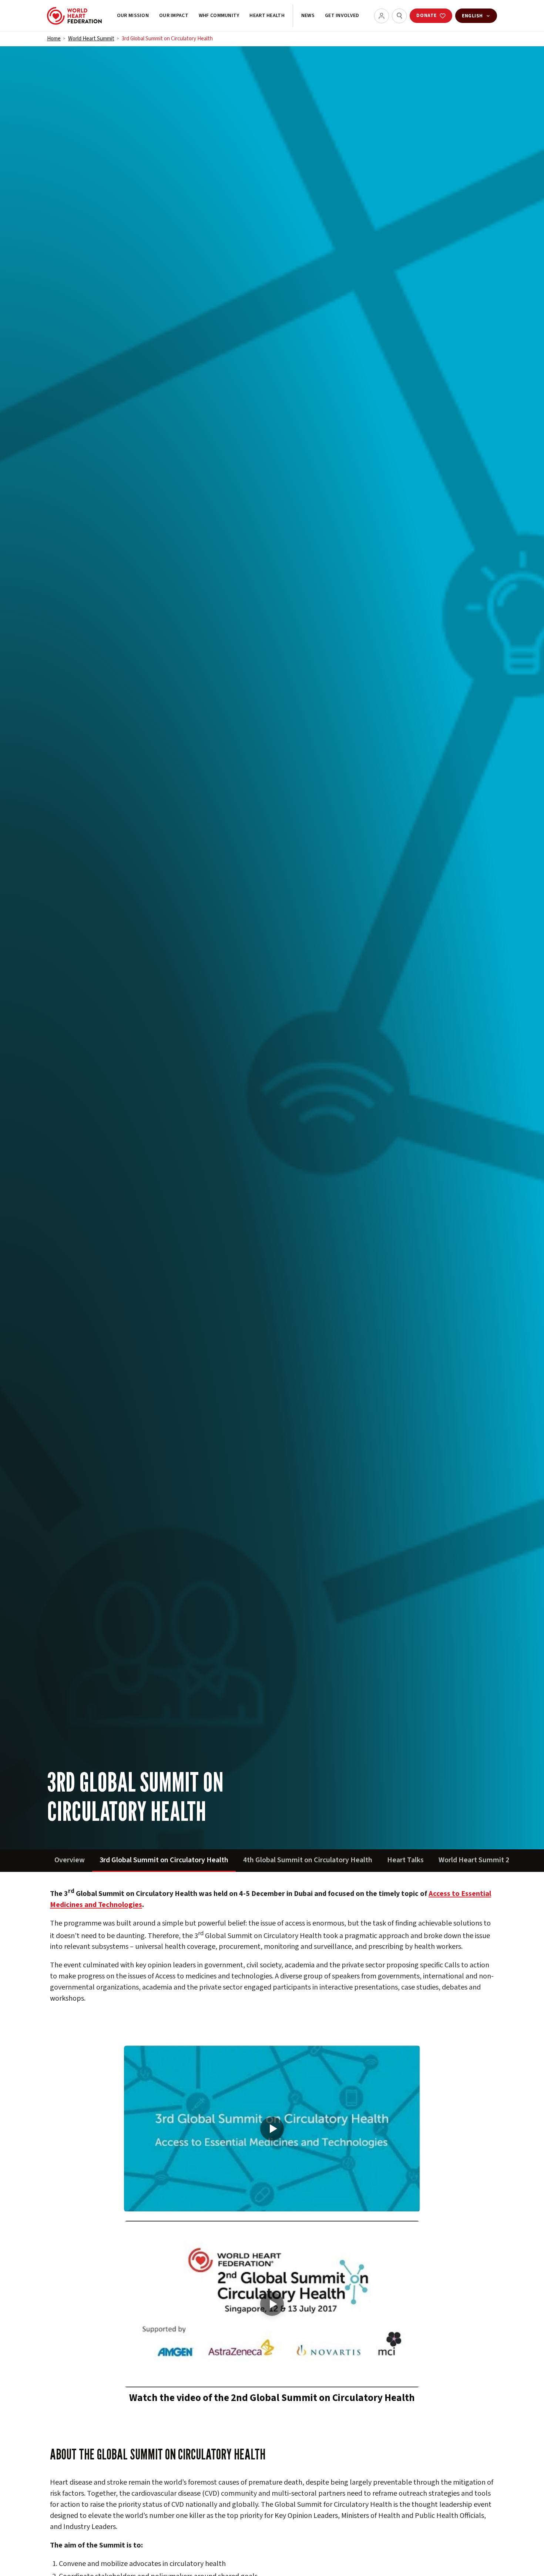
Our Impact (174, 16)
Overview (70, 1860)
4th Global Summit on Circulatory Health (308, 1860)
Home (54, 39)
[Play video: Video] (272, 2129)
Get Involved (342, 16)
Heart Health (267, 16)
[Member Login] (382, 16)
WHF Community (219, 16)
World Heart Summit (91, 39)
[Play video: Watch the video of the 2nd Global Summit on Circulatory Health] (272, 2304)
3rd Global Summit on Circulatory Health (164, 1860)
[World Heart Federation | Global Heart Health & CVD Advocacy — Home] (74, 16)
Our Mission (133, 16)
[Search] (399, 16)
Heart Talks (405, 1860)
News (308, 16)
